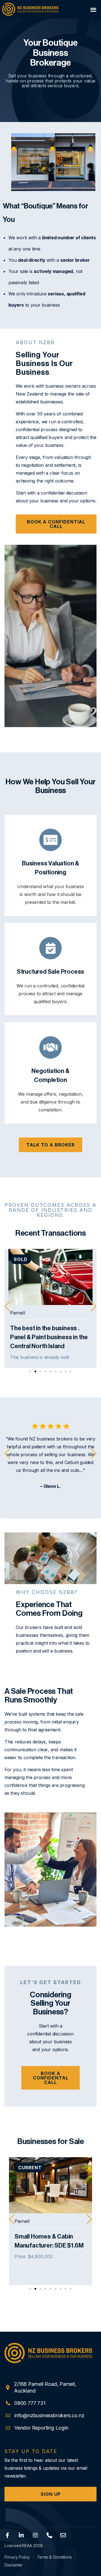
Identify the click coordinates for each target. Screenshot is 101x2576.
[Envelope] (63, 2535)
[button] (93, 9)
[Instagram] (35, 2535)
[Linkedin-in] (21, 2535)
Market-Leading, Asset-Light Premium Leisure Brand (52, 2246)
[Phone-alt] (49, 2535)
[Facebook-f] (7, 2535)
